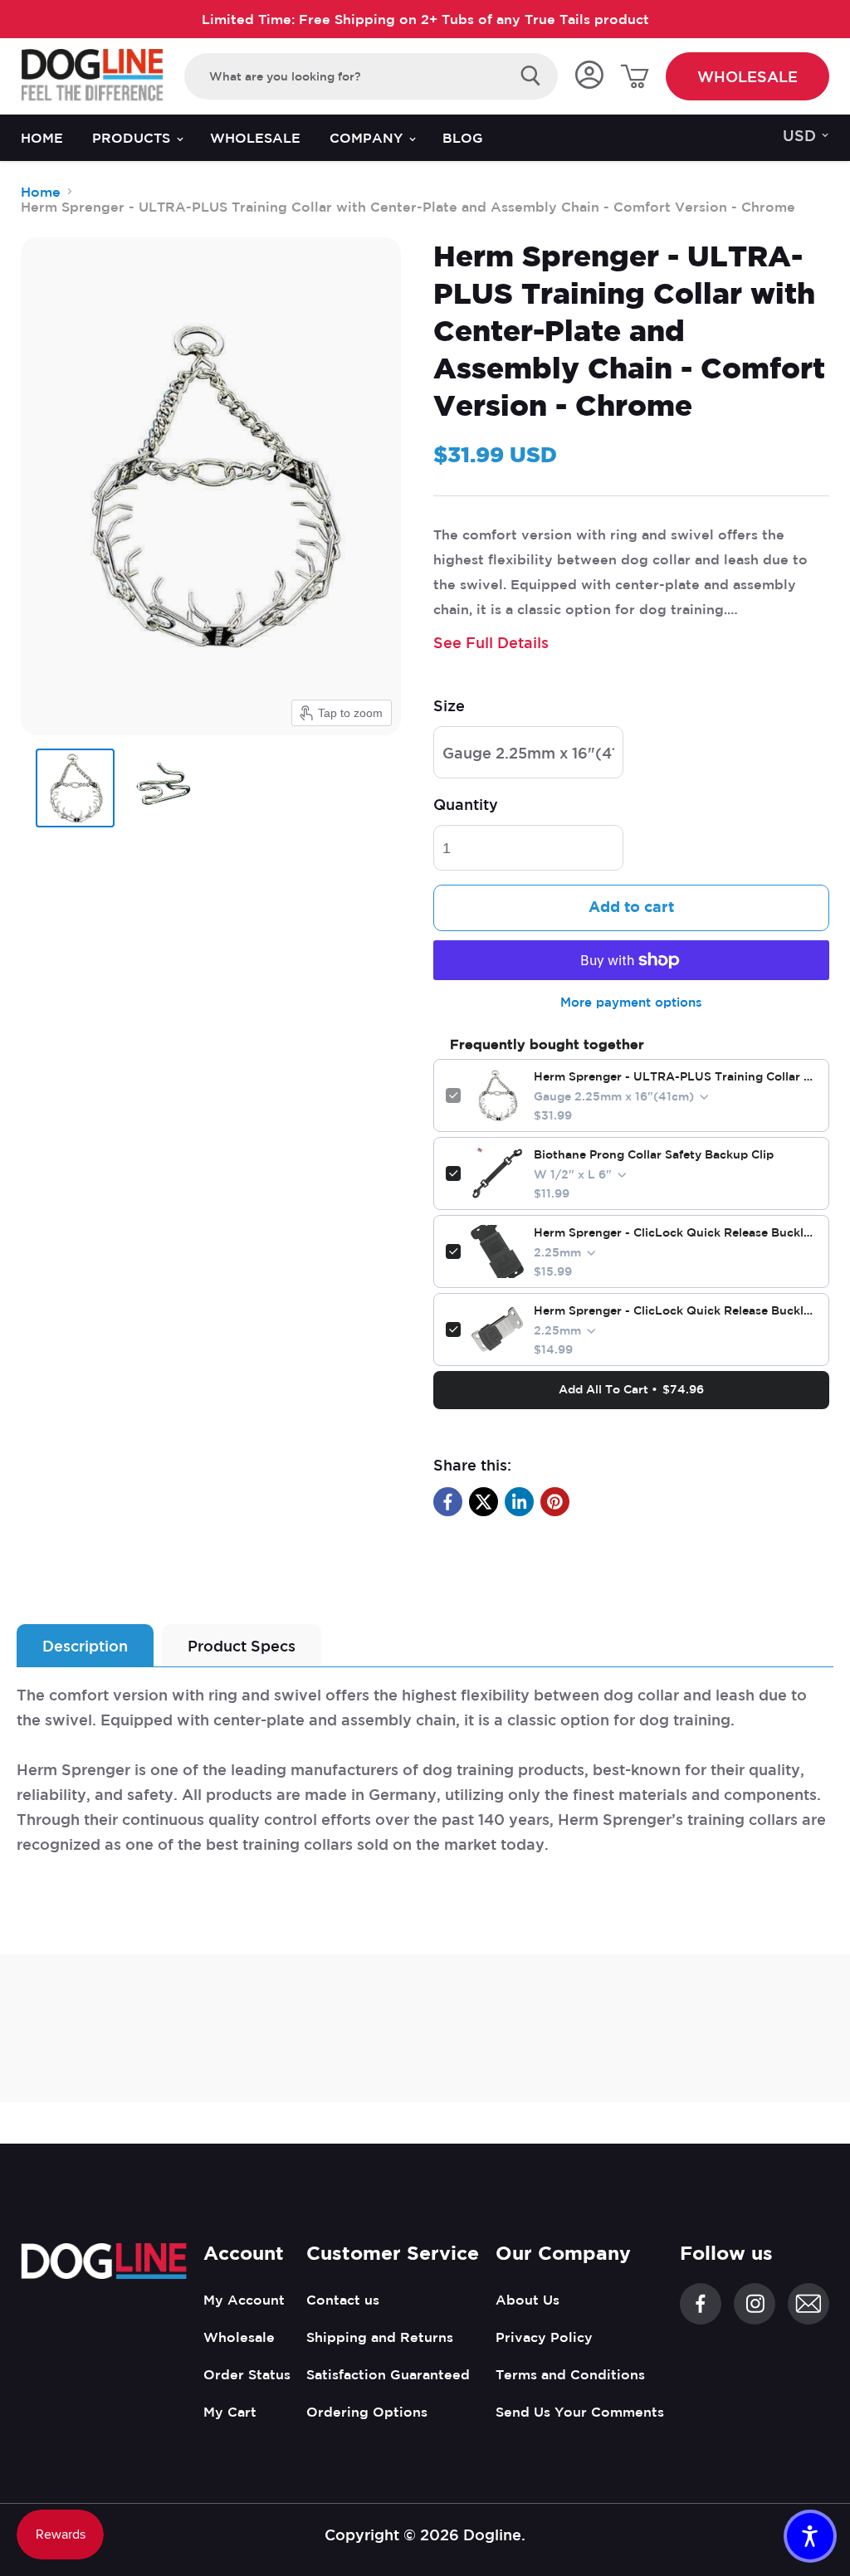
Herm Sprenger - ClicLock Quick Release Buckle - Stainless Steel (675, 1310)
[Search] (531, 76)
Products (133, 138)
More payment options (631, 1002)
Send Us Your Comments (580, 2412)
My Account (244, 2300)
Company (368, 138)
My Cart (230, 2412)
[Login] (589, 76)
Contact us (343, 2300)
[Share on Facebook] (448, 1502)
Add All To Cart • (631, 1389)
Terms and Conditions (570, 2374)
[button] (810, 2536)
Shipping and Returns (380, 2337)
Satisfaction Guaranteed (388, 2374)
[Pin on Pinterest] (555, 1502)
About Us (528, 2300)
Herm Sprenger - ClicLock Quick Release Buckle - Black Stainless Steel (675, 1232)
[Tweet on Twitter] (484, 1502)
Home (42, 138)
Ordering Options (367, 2412)
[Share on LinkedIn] (519, 1502)
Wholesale (747, 76)
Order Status (247, 2374)
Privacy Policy (544, 2337)
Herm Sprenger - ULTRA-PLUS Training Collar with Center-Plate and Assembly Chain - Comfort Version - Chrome (675, 1076)
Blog (463, 138)
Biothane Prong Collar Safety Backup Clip (654, 1154)
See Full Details (491, 642)
